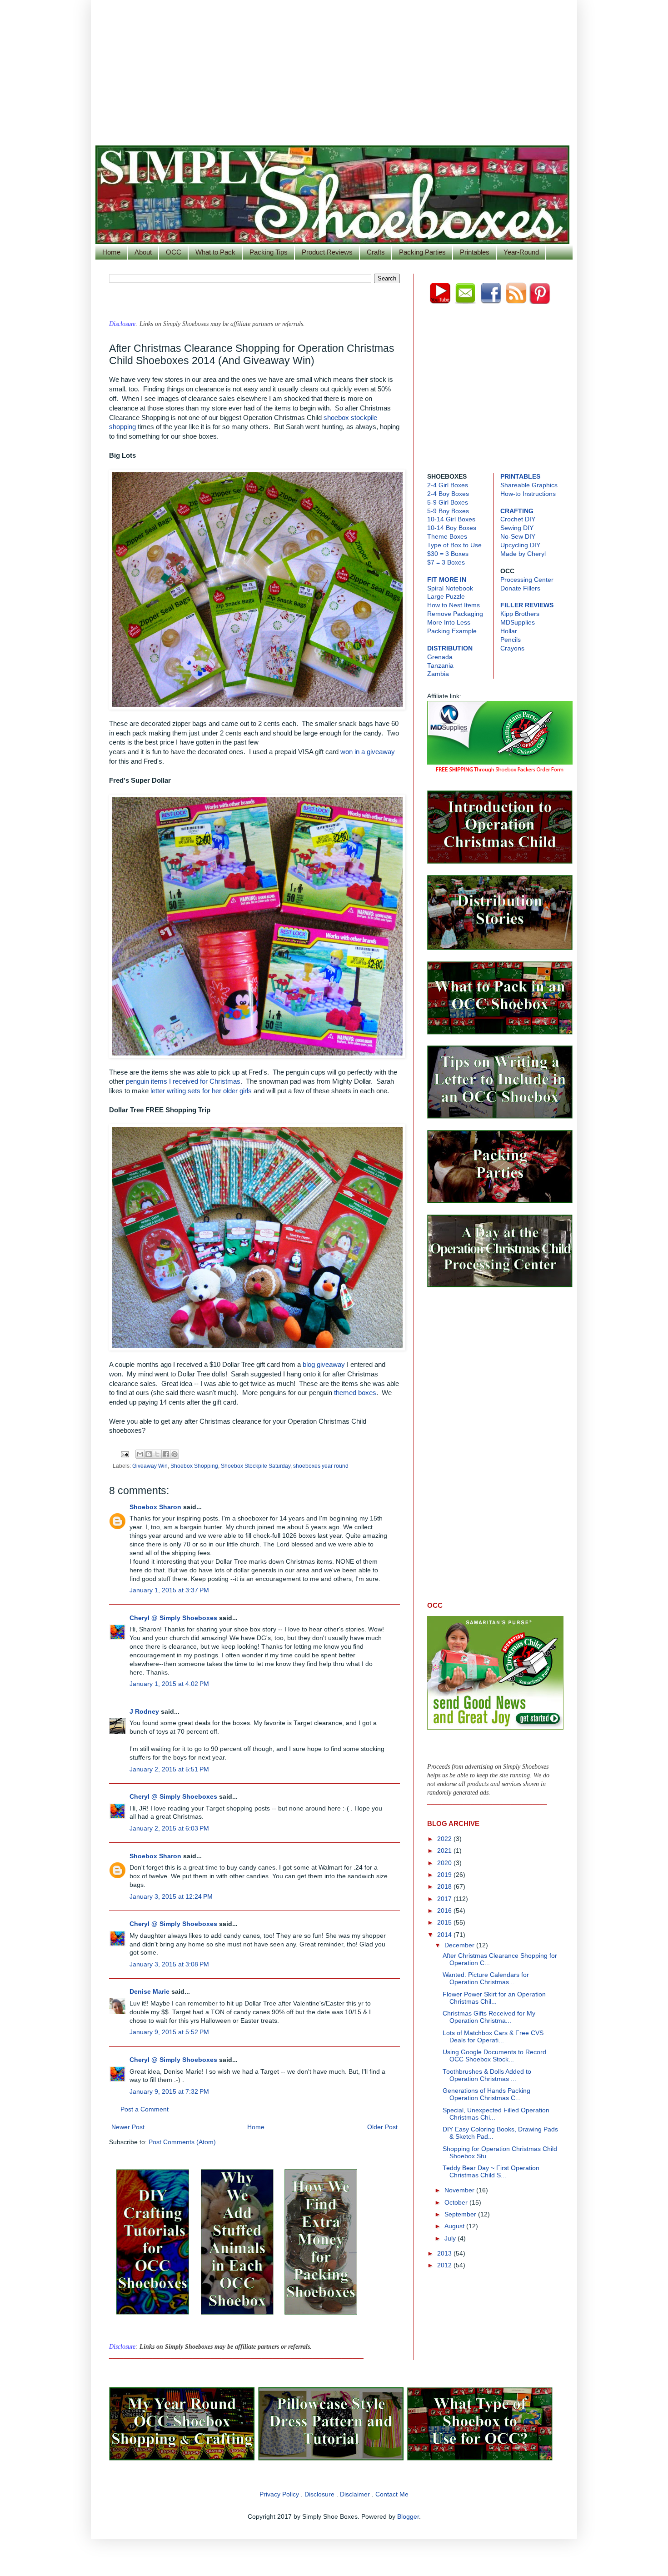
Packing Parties (422, 252)
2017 (445, 1899)
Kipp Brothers (520, 614)
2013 (445, 2253)
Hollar (509, 631)
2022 (445, 1839)
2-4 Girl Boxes (448, 485)
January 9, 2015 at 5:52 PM (169, 2032)
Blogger (408, 2517)
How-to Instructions (528, 494)
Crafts (376, 252)
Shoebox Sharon (155, 1507)
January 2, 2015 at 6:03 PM (169, 1828)
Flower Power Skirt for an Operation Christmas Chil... (494, 1998)
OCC (174, 252)
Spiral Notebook (450, 588)
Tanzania (440, 666)
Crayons (512, 648)
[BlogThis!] (149, 1454)
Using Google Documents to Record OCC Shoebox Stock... (494, 2056)
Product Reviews (327, 252)
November (460, 2190)
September (461, 2214)
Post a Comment (145, 2109)
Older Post (382, 2127)
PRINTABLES (520, 477)
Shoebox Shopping (194, 1466)
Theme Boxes (447, 537)
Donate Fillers (520, 588)
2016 (445, 1911)
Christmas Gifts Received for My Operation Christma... (489, 2017)
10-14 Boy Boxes (452, 528)
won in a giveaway (368, 752)
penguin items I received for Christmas (182, 1081)
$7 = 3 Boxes (446, 563)
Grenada (440, 657)
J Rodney (144, 1712)
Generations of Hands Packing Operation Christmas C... (486, 2094)
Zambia (438, 674)
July (451, 2238)
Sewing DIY (517, 528)
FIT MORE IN (447, 580)
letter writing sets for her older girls (201, 1091)
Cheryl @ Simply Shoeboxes (173, 1618)
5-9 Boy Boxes (448, 511)
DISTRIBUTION (450, 648)
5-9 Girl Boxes (448, 503)
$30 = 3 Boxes (448, 554)
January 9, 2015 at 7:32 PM (169, 2092)
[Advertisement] (334, 68)
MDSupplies (518, 623)
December (460, 1945)
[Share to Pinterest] (174, 1454)
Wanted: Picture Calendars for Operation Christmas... (486, 1978)
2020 (445, 1863)
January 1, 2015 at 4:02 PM (169, 1684)
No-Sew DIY (518, 537)
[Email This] (140, 1454)
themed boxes (354, 1393)
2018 (445, 1887)
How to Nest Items (454, 605)
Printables (475, 252)
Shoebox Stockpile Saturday (256, 1466)
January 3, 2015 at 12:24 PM (171, 1897)
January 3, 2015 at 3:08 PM (169, 1964)
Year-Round (521, 252)
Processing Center (527, 580)
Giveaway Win (150, 1466)
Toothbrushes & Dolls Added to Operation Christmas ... (487, 2075)
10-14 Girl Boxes (451, 519)
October (457, 2203)
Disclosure (319, 2494)
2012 (445, 2265)
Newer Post (128, 2127)
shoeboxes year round (321, 1466)
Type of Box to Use (454, 545)
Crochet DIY (518, 519)
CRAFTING (517, 511)
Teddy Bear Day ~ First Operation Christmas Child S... (491, 2172)
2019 (445, 1875)
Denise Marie (150, 1992)
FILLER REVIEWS (527, 605)
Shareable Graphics (529, 485)
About (143, 252)
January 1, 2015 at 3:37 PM (169, 1590)
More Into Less (449, 623)
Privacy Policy (279, 2494)
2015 (445, 1923)
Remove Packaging (455, 614)
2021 (445, 1851)
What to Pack (215, 252)
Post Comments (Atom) (182, 2142)
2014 (445, 1935)
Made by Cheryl (523, 554)
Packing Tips (269, 252)
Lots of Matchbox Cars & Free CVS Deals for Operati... (493, 2037)
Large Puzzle (446, 597)
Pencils (511, 640)
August (455, 2226)
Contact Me (392, 2494)
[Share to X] (157, 1454)
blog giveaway (324, 1365)
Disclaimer (355, 2494)
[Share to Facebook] (166, 1454)
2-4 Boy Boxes (448, 494)
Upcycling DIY (520, 545)
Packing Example (452, 631)
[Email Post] (124, 1454)
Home (111, 252)
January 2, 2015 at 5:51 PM (169, 1769)
